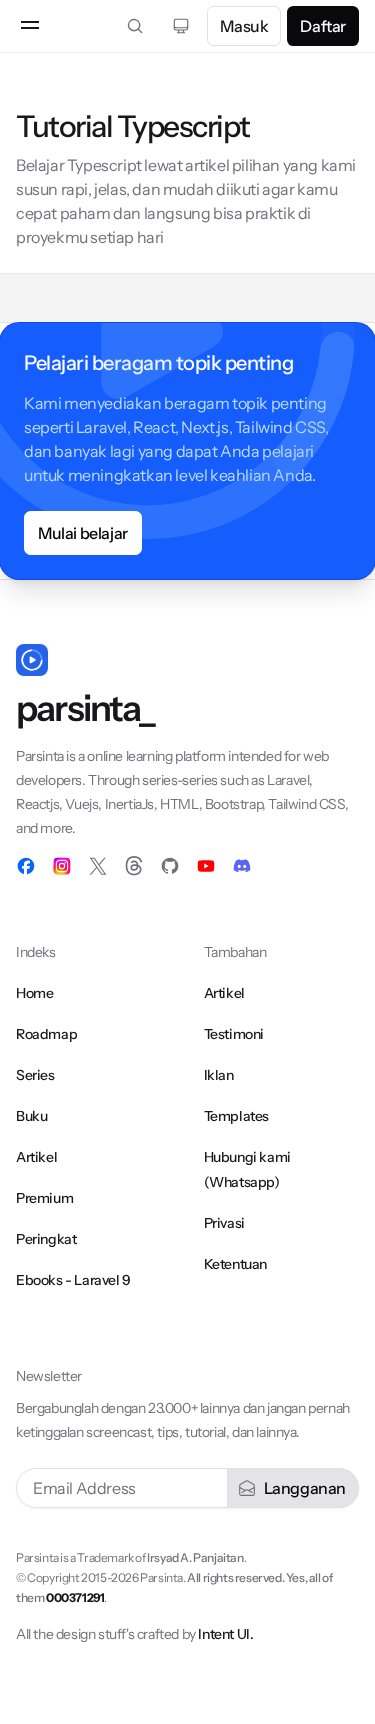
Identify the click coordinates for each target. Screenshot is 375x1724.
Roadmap (46, 1034)
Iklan (219, 1075)
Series (35, 1075)
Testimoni (234, 1034)
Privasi (224, 1223)
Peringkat (46, 1239)
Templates (236, 1116)
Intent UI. (225, 1634)
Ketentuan (235, 1264)
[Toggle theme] (181, 26)
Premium (44, 1198)
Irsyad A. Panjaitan (195, 1557)
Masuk (244, 26)
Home (34, 993)
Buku (31, 1116)
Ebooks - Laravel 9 (73, 1280)
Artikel (36, 1157)
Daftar (323, 26)
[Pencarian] (135, 26)
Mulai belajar (83, 533)
